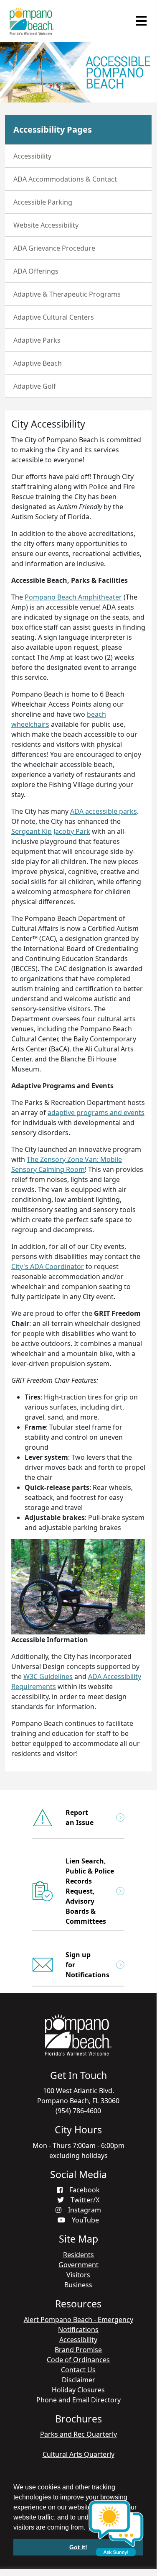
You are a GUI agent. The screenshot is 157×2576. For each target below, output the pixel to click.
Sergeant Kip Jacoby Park (51, 831)
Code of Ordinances (78, 2360)
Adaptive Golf (35, 386)
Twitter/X (85, 2200)
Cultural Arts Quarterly (78, 2454)
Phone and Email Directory (78, 2400)
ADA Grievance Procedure (54, 248)
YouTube (85, 2220)
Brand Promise (78, 2350)
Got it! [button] (78, 2547)
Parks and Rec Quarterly (78, 2434)
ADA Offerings (36, 271)
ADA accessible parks (104, 811)
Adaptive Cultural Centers (54, 317)
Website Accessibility (46, 225)
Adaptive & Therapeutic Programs (67, 294)
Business (78, 2285)
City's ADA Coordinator (48, 1266)
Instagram (85, 2210)
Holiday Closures (78, 2390)
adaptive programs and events (96, 1112)
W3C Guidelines (48, 1676)
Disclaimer (78, 2380)
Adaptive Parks (37, 340)
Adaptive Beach (38, 363)
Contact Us (78, 2370)
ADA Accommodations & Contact (65, 179)
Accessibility (32, 156)
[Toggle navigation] (141, 21)
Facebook (85, 2190)
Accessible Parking (43, 202)
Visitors (78, 2275)
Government (78, 2265)
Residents (78, 2255)
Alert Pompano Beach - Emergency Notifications (78, 2325)
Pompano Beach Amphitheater (73, 597)
